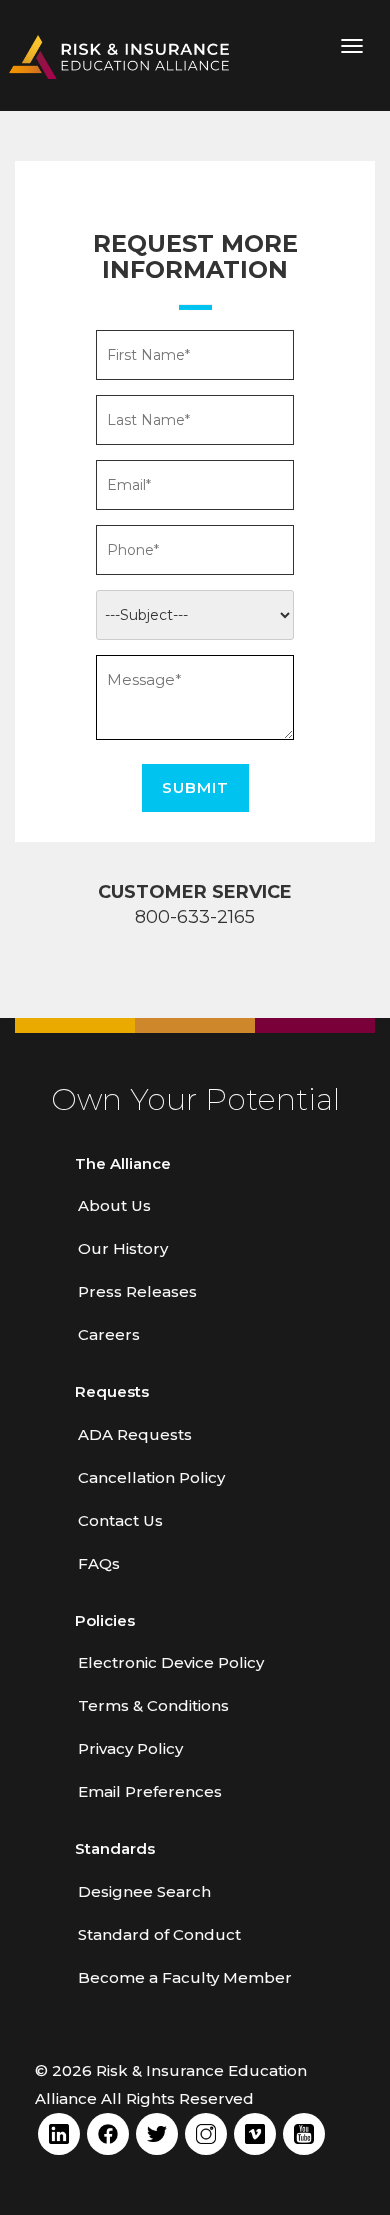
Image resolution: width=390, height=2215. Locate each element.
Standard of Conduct (159, 1934)
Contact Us (120, 1520)
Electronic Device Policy (171, 1662)
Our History (123, 1248)
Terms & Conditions (153, 1705)
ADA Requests (135, 1434)
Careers (109, 1334)
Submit (195, 787)
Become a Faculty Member (185, 1977)
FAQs (99, 1563)
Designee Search (144, 1891)
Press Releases (137, 1291)
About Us (114, 1205)
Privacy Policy (130, 1748)
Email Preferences (150, 1791)
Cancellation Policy (151, 1477)
